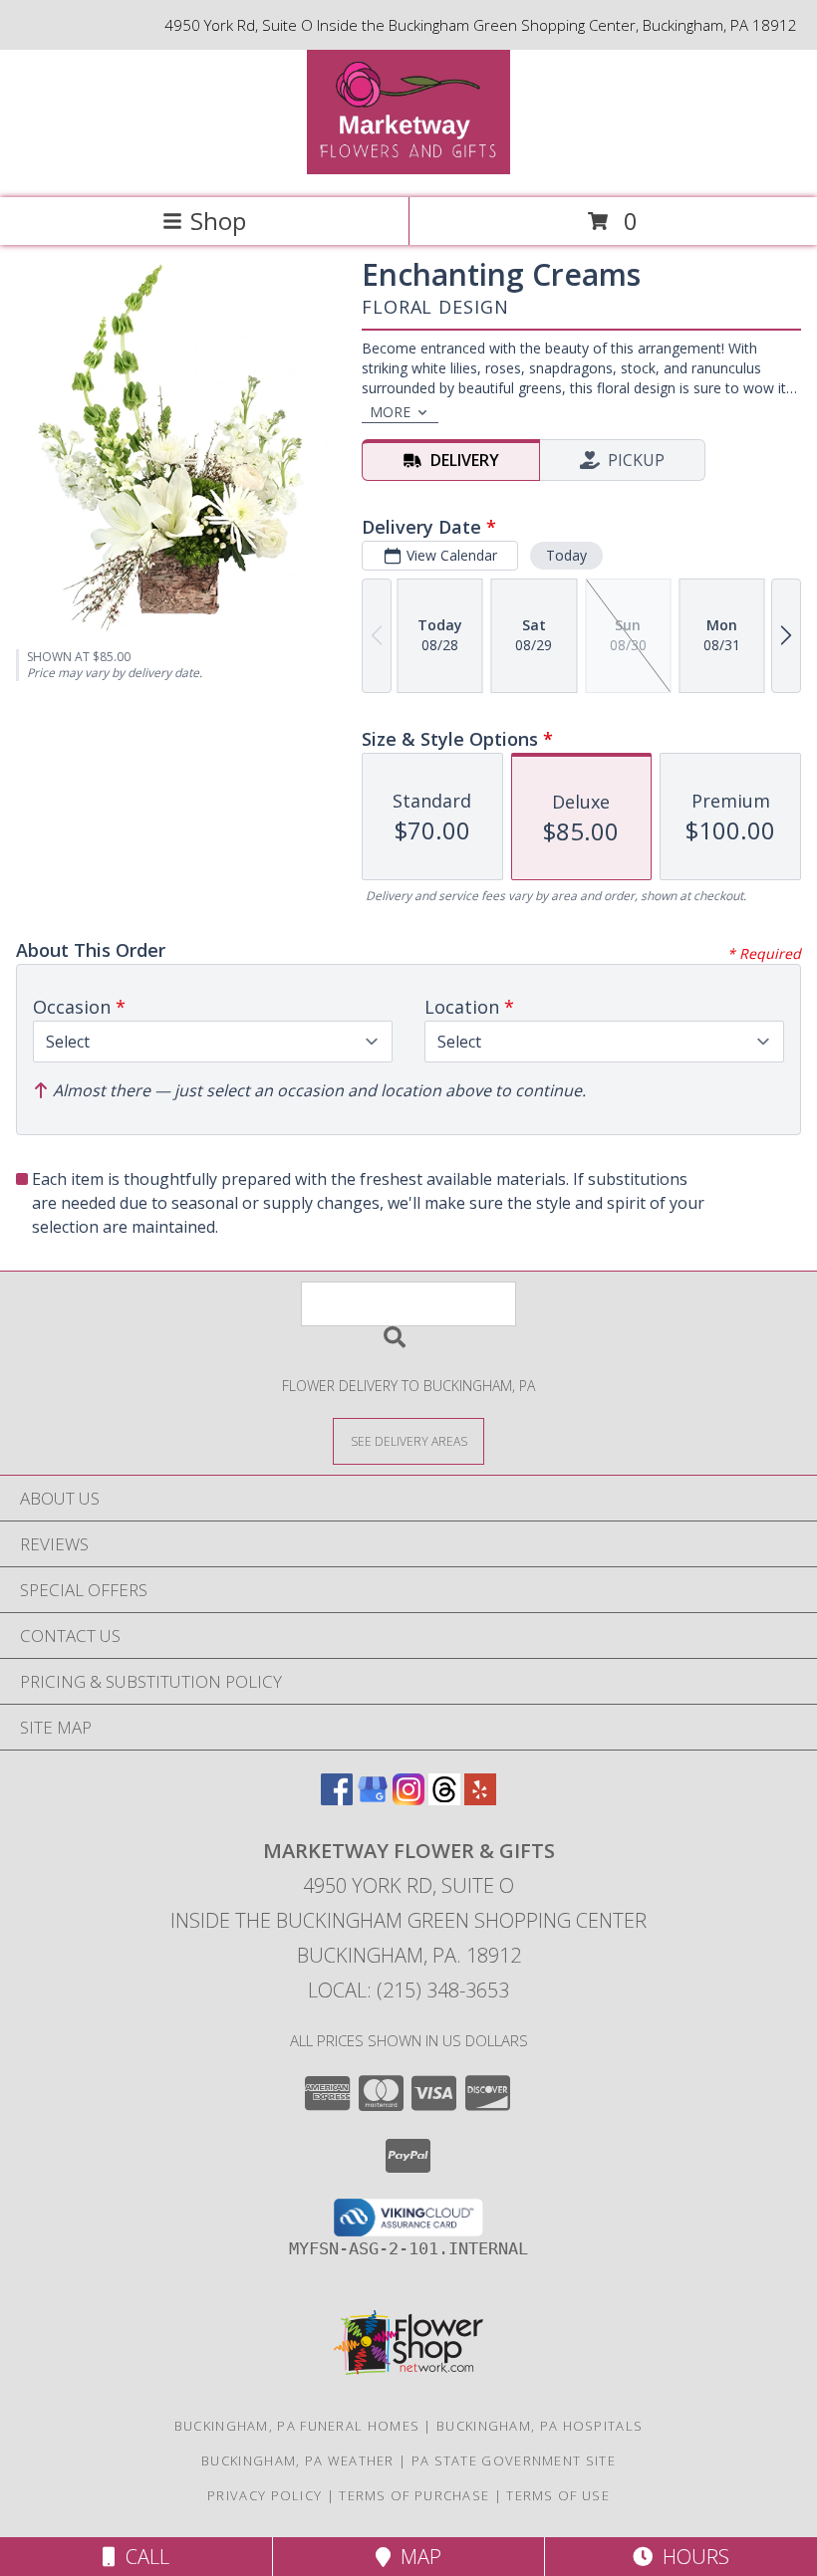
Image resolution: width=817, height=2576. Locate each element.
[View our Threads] (444, 1799)
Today (566, 555)
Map (416, 2557)
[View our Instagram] (408, 1799)
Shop (218, 221)
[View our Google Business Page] (373, 1799)
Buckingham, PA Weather (298, 2460)
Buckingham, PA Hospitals (540, 2426)
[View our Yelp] (480, 1799)
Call (142, 2557)
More (390, 412)
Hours (691, 2557)
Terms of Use (558, 2495)
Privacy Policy (265, 2495)
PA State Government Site (514, 2460)
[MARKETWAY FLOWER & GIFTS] (409, 169)
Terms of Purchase (414, 2495)
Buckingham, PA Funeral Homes (297, 2426)
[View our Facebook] (337, 1799)
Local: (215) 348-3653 (408, 1990)
